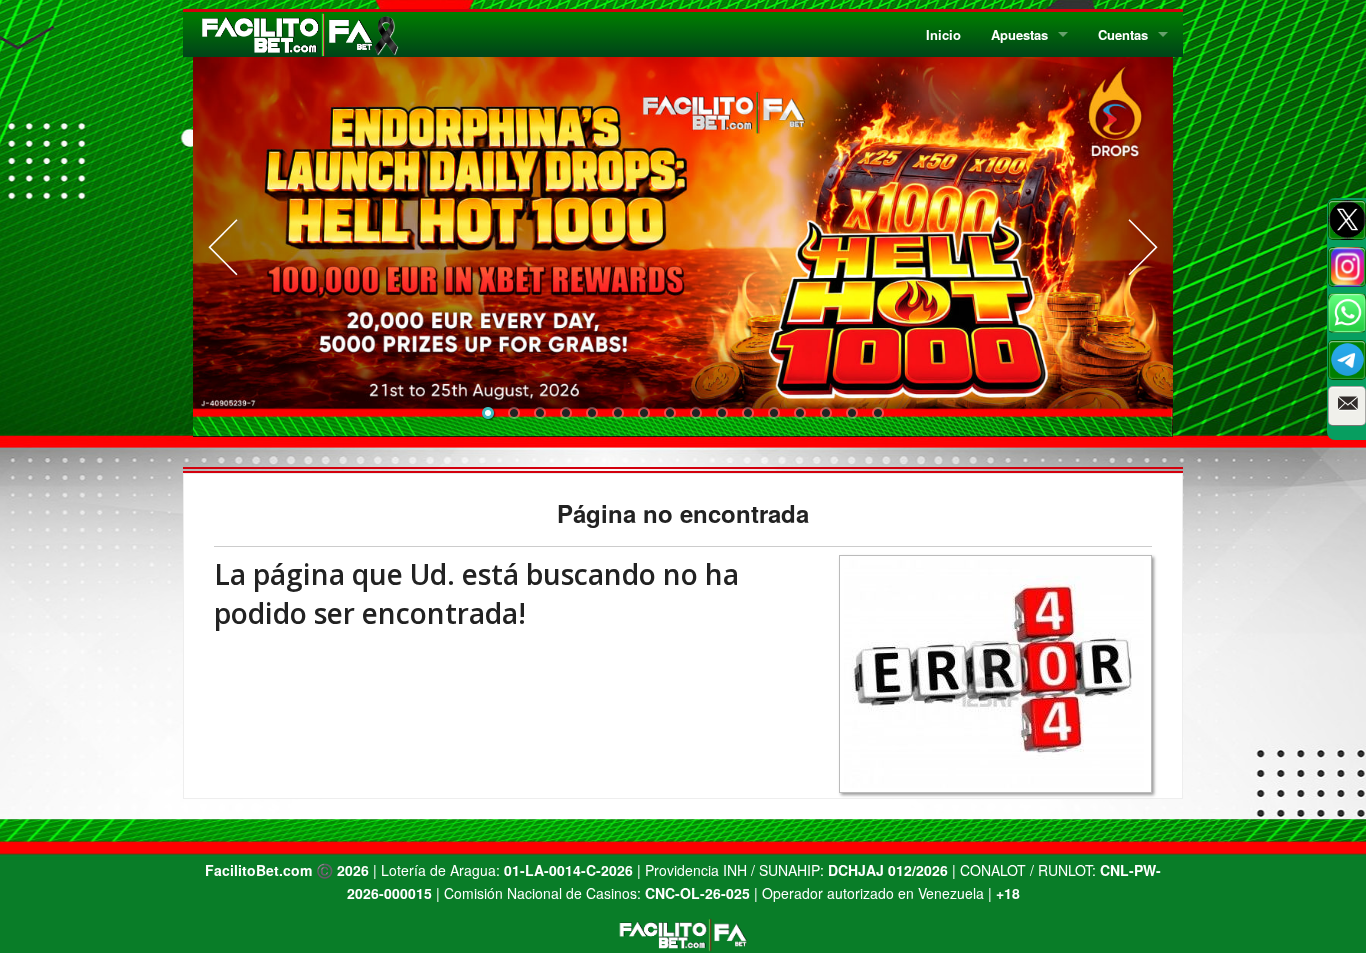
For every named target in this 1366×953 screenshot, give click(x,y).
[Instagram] (1347, 267)
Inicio (943, 34)
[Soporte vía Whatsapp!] (1347, 313)
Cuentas (1123, 34)
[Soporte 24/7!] (1347, 360)
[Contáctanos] (1347, 406)
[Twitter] (1347, 220)
